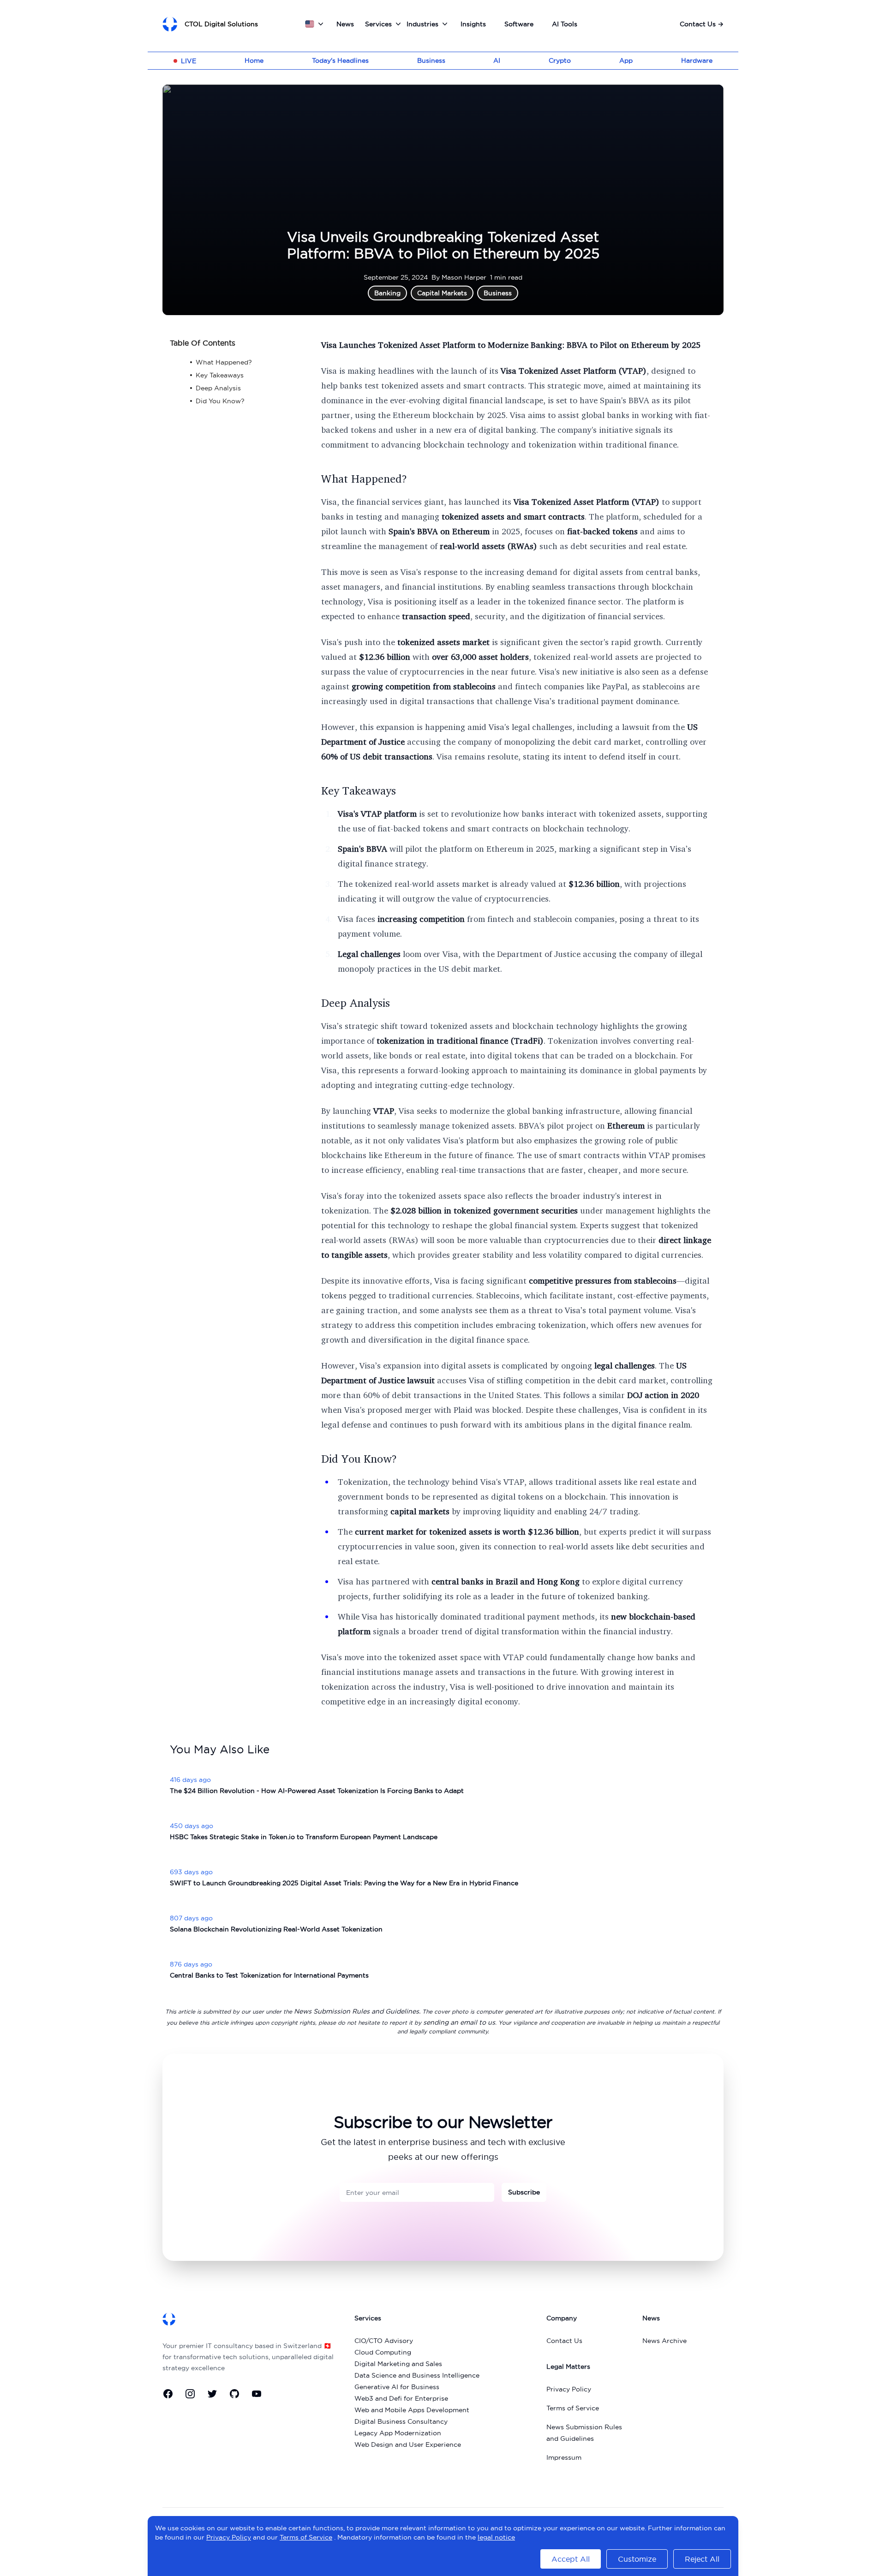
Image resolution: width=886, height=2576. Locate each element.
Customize (637, 2559)
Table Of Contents (203, 343)
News (345, 24)
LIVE (189, 61)
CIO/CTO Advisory (384, 2341)
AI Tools (565, 24)
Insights (473, 24)
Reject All (702, 2559)
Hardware (697, 60)
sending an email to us (459, 2022)
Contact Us (702, 24)
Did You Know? (359, 1458)
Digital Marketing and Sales (398, 2364)
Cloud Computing (383, 2352)
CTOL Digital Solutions (221, 24)
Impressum (564, 2457)
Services (378, 24)
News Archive (664, 2341)
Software (519, 24)
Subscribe (524, 2192)
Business (431, 60)
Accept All (571, 2559)
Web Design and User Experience (408, 2445)
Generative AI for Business (397, 2387)
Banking (387, 293)
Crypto (560, 60)
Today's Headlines (340, 60)
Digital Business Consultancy (401, 2421)
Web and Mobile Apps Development (412, 2410)
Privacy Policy (569, 2389)
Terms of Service (573, 2408)
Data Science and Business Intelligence (417, 2375)
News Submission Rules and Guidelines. (357, 2011)
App (626, 60)
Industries (422, 24)
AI (497, 60)
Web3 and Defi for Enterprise (401, 2398)
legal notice (496, 2537)
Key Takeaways (359, 790)
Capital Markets (442, 293)
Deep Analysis (356, 1003)
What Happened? (364, 478)
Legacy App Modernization (398, 2433)
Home (254, 60)
